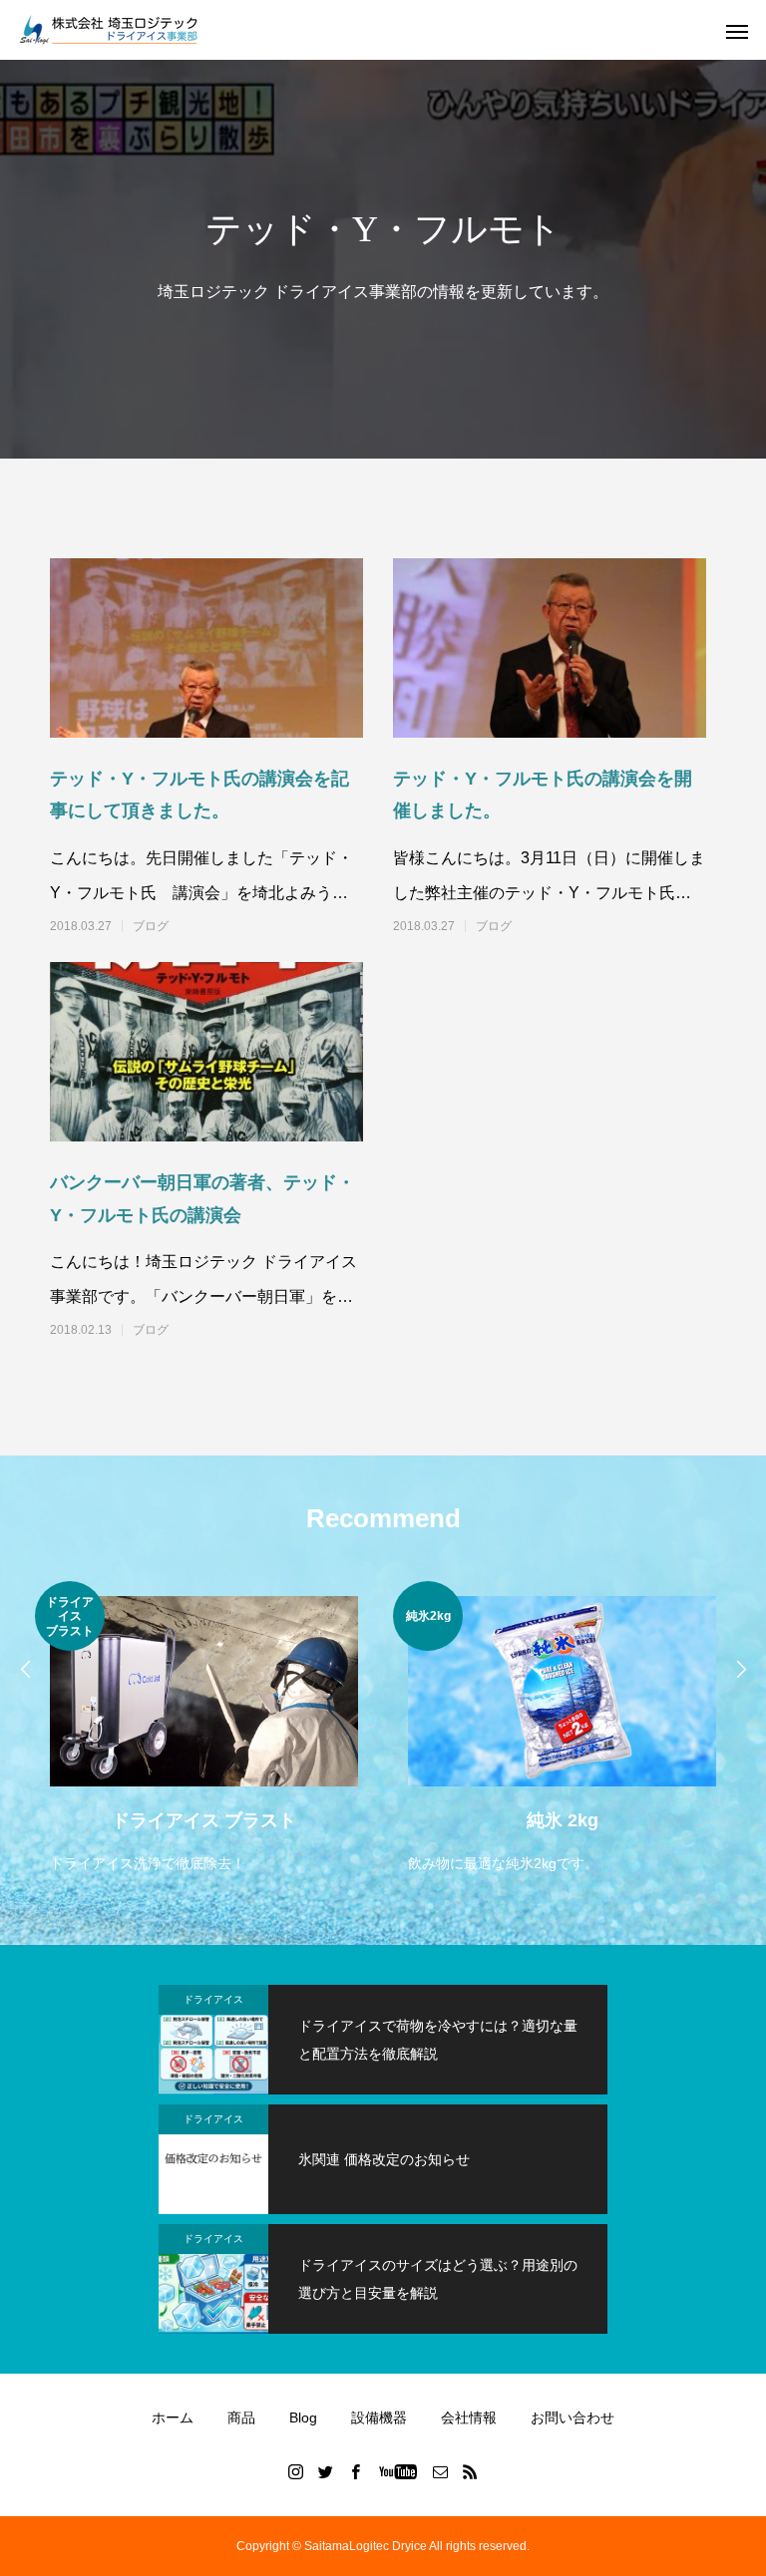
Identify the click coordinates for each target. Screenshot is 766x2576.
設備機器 (379, 2417)
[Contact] (441, 2471)
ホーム (173, 2417)
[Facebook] (356, 2471)
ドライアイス (213, 1999)
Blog (303, 2417)
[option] (204, 1729)
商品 (241, 2417)
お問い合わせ (573, 2417)
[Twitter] (326, 2471)
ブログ (151, 926)
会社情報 (469, 2417)
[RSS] (471, 2471)
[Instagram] (296, 2471)
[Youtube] (398, 2471)
